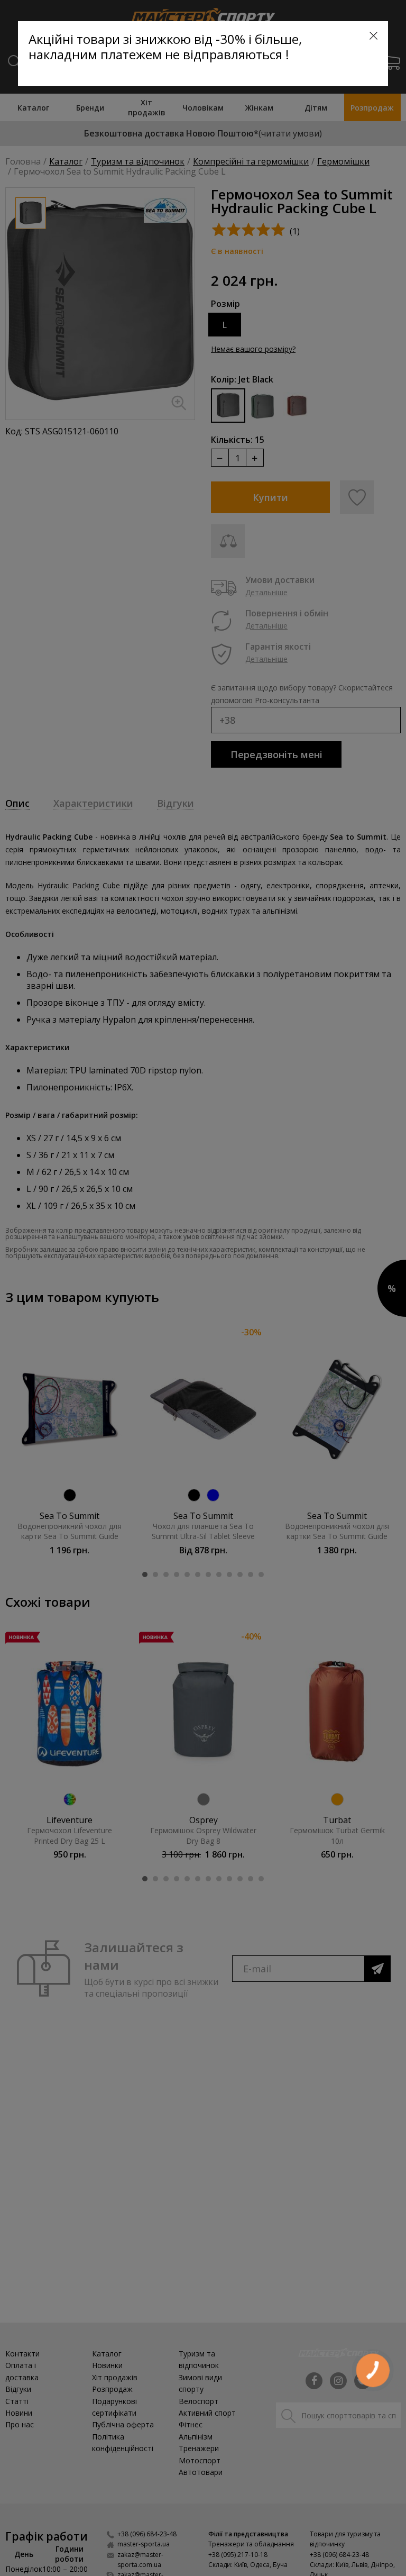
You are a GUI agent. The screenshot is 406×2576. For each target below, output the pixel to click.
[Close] (373, 36)
